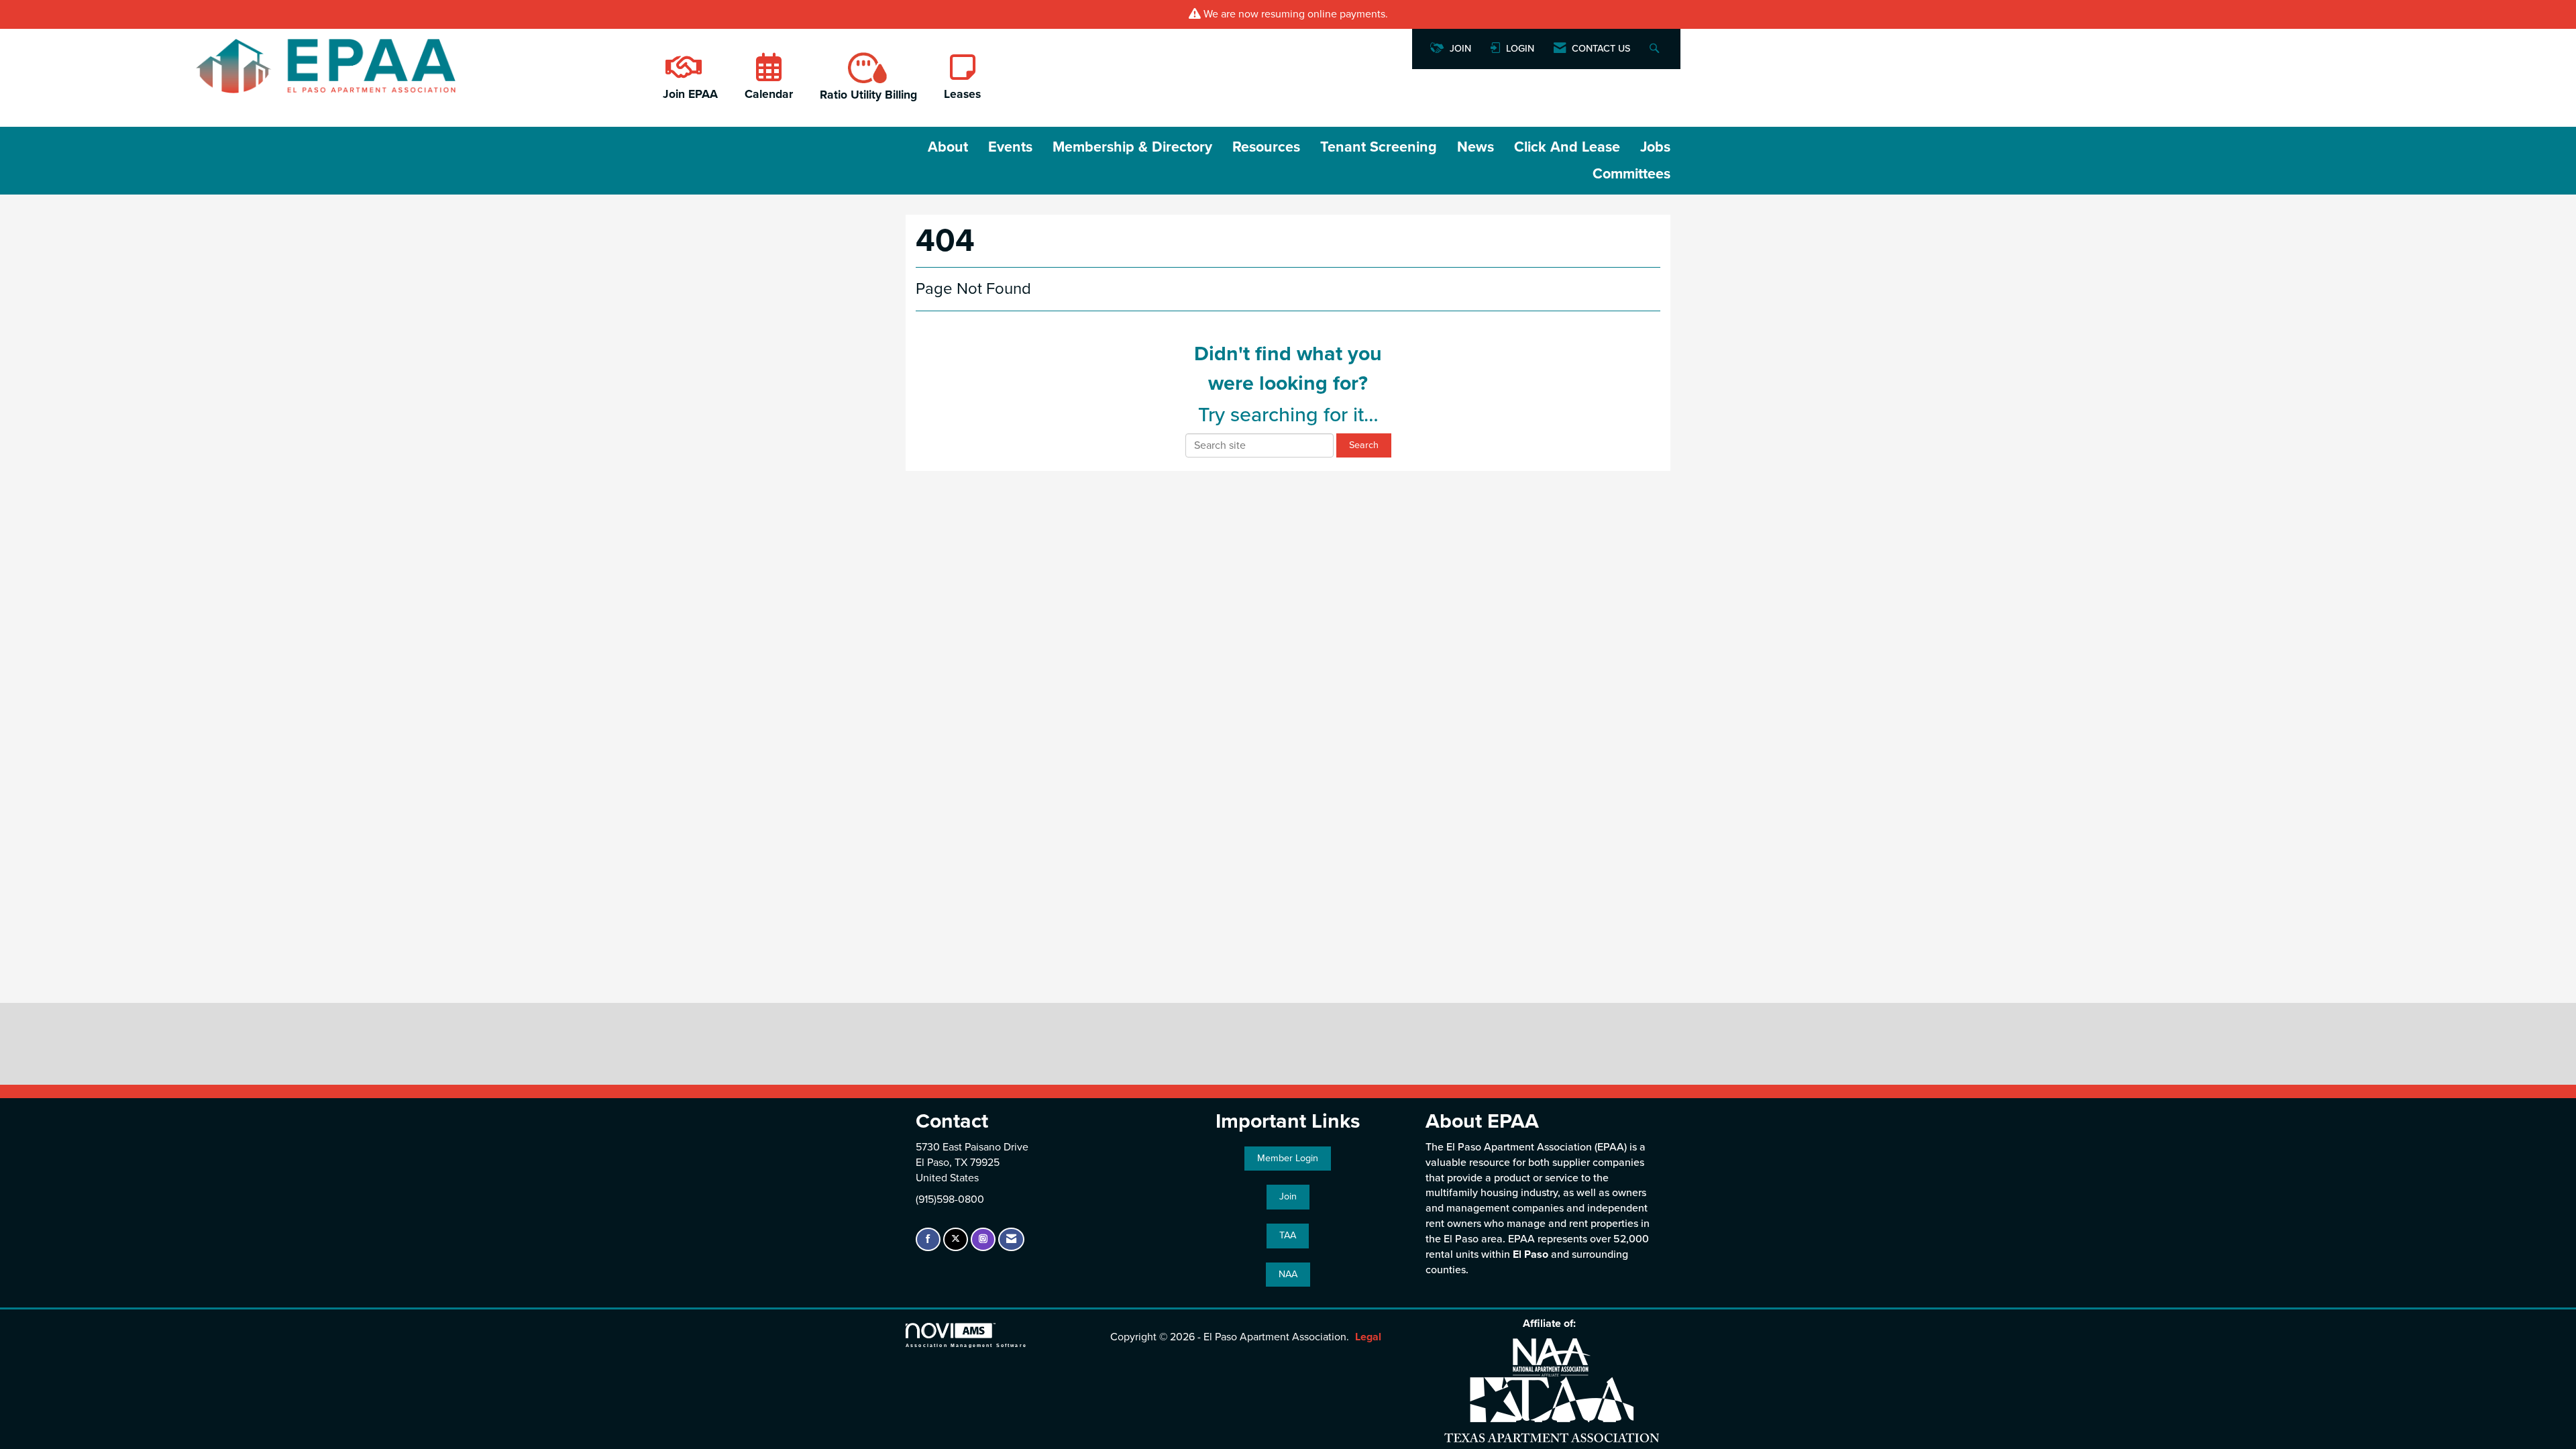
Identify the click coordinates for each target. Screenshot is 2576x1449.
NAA (1288, 1274)
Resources (1266, 147)
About (948, 147)
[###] (682, 74)
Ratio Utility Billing (868, 95)
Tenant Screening (1379, 147)
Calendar (769, 94)
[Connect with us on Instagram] (983, 1239)
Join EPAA (690, 94)
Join (1288, 1196)
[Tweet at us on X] (956, 1239)
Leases (962, 94)
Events (1010, 147)
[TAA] (1552, 1408)
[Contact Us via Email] (1011, 1239)
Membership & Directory (1132, 147)
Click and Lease (1567, 147)
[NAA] (1552, 1357)
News (1475, 147)
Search (1364, 445)
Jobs (1655, 147)
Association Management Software (966, 1345)
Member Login (1288, 1158)
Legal (1368, 1337)
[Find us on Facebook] (928, 1239)
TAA (1288, 1235)
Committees (1631, 174)
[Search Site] (1656, 49)
